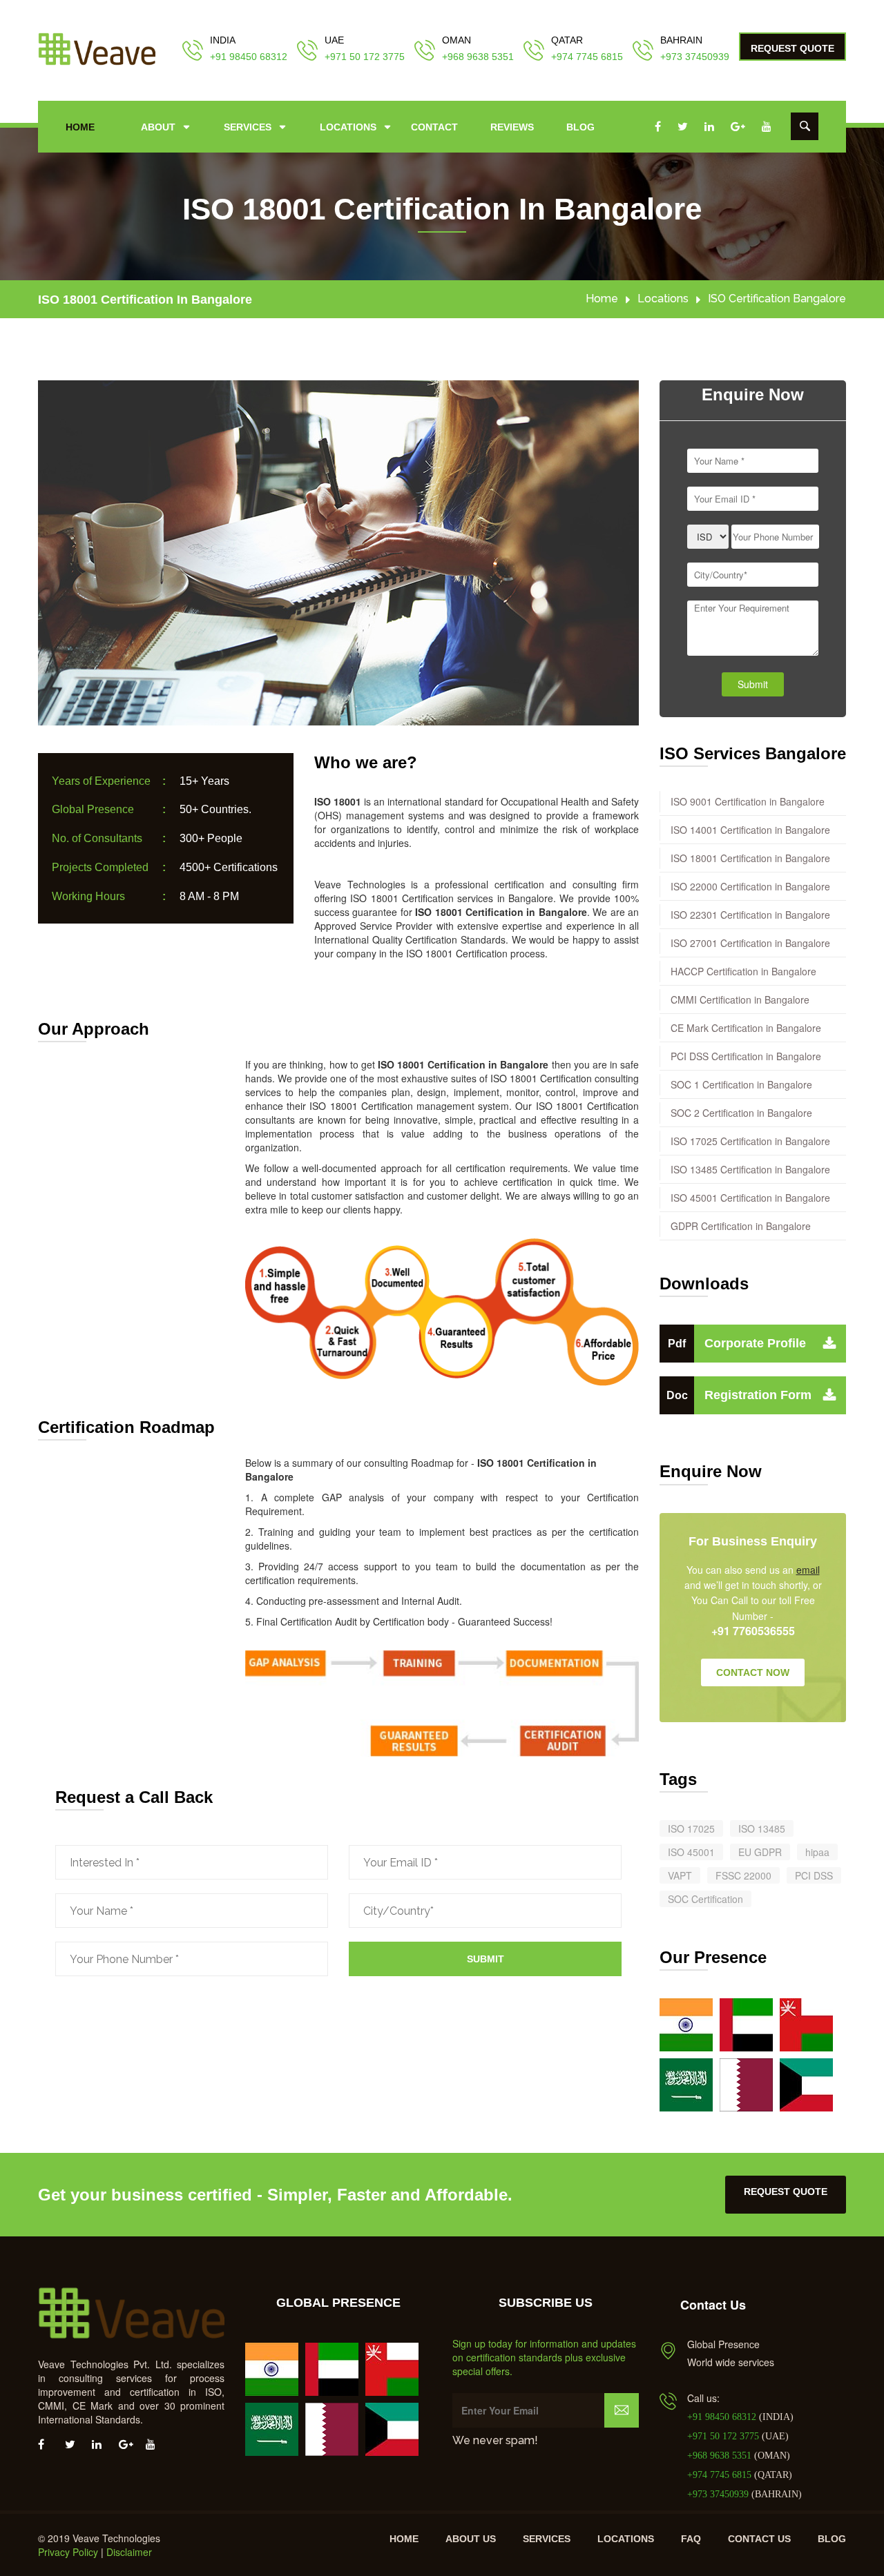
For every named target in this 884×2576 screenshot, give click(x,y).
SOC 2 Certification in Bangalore (741, 1113)
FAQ (691, 2539)
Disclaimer (129, 2552)
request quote (786, 2192)
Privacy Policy (68, 2552)
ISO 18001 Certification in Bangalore (145, 300)
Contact (434, 127)
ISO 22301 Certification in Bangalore (750, 915)
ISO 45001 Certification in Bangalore (750, 1198)
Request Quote (792, 48)
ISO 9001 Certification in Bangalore (748, 801)
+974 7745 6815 (587, 57)
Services (248, 127)
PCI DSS (814, 1875)
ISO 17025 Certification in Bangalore (750, 1141)
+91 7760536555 (753, 1631)
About (158, 127)
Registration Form (739, 1395)
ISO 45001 (691, 1852)
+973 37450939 (695, 57)
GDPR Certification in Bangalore (741, 1226)
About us (471, 2539)
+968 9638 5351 (478, 57)
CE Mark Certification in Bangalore (746, 1028)
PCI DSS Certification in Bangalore (746, 1056)
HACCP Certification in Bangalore (743, 971)
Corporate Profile (737, 1343)
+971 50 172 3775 (365, 57)
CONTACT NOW (753, 1672)
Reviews (512, 127)
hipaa (817, 1852)
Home (80, 127)
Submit (486, 1959)
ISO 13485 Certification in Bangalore (750, 1169)
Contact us (759, 2539)
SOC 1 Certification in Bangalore (741, 1084)
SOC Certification (705, 1899)
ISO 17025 (691, 1828)
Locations (348, 127)
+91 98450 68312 (249, 57)
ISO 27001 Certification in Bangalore (750, 943)
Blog (580, 127)
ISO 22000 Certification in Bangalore (750, 886)
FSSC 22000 (743, 1875)
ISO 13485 (762, 1828)
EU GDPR (760, 1852)
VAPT (680, 1875)
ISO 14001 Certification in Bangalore (750, 830)
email (808, 1570)
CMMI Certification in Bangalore (740, 999)
